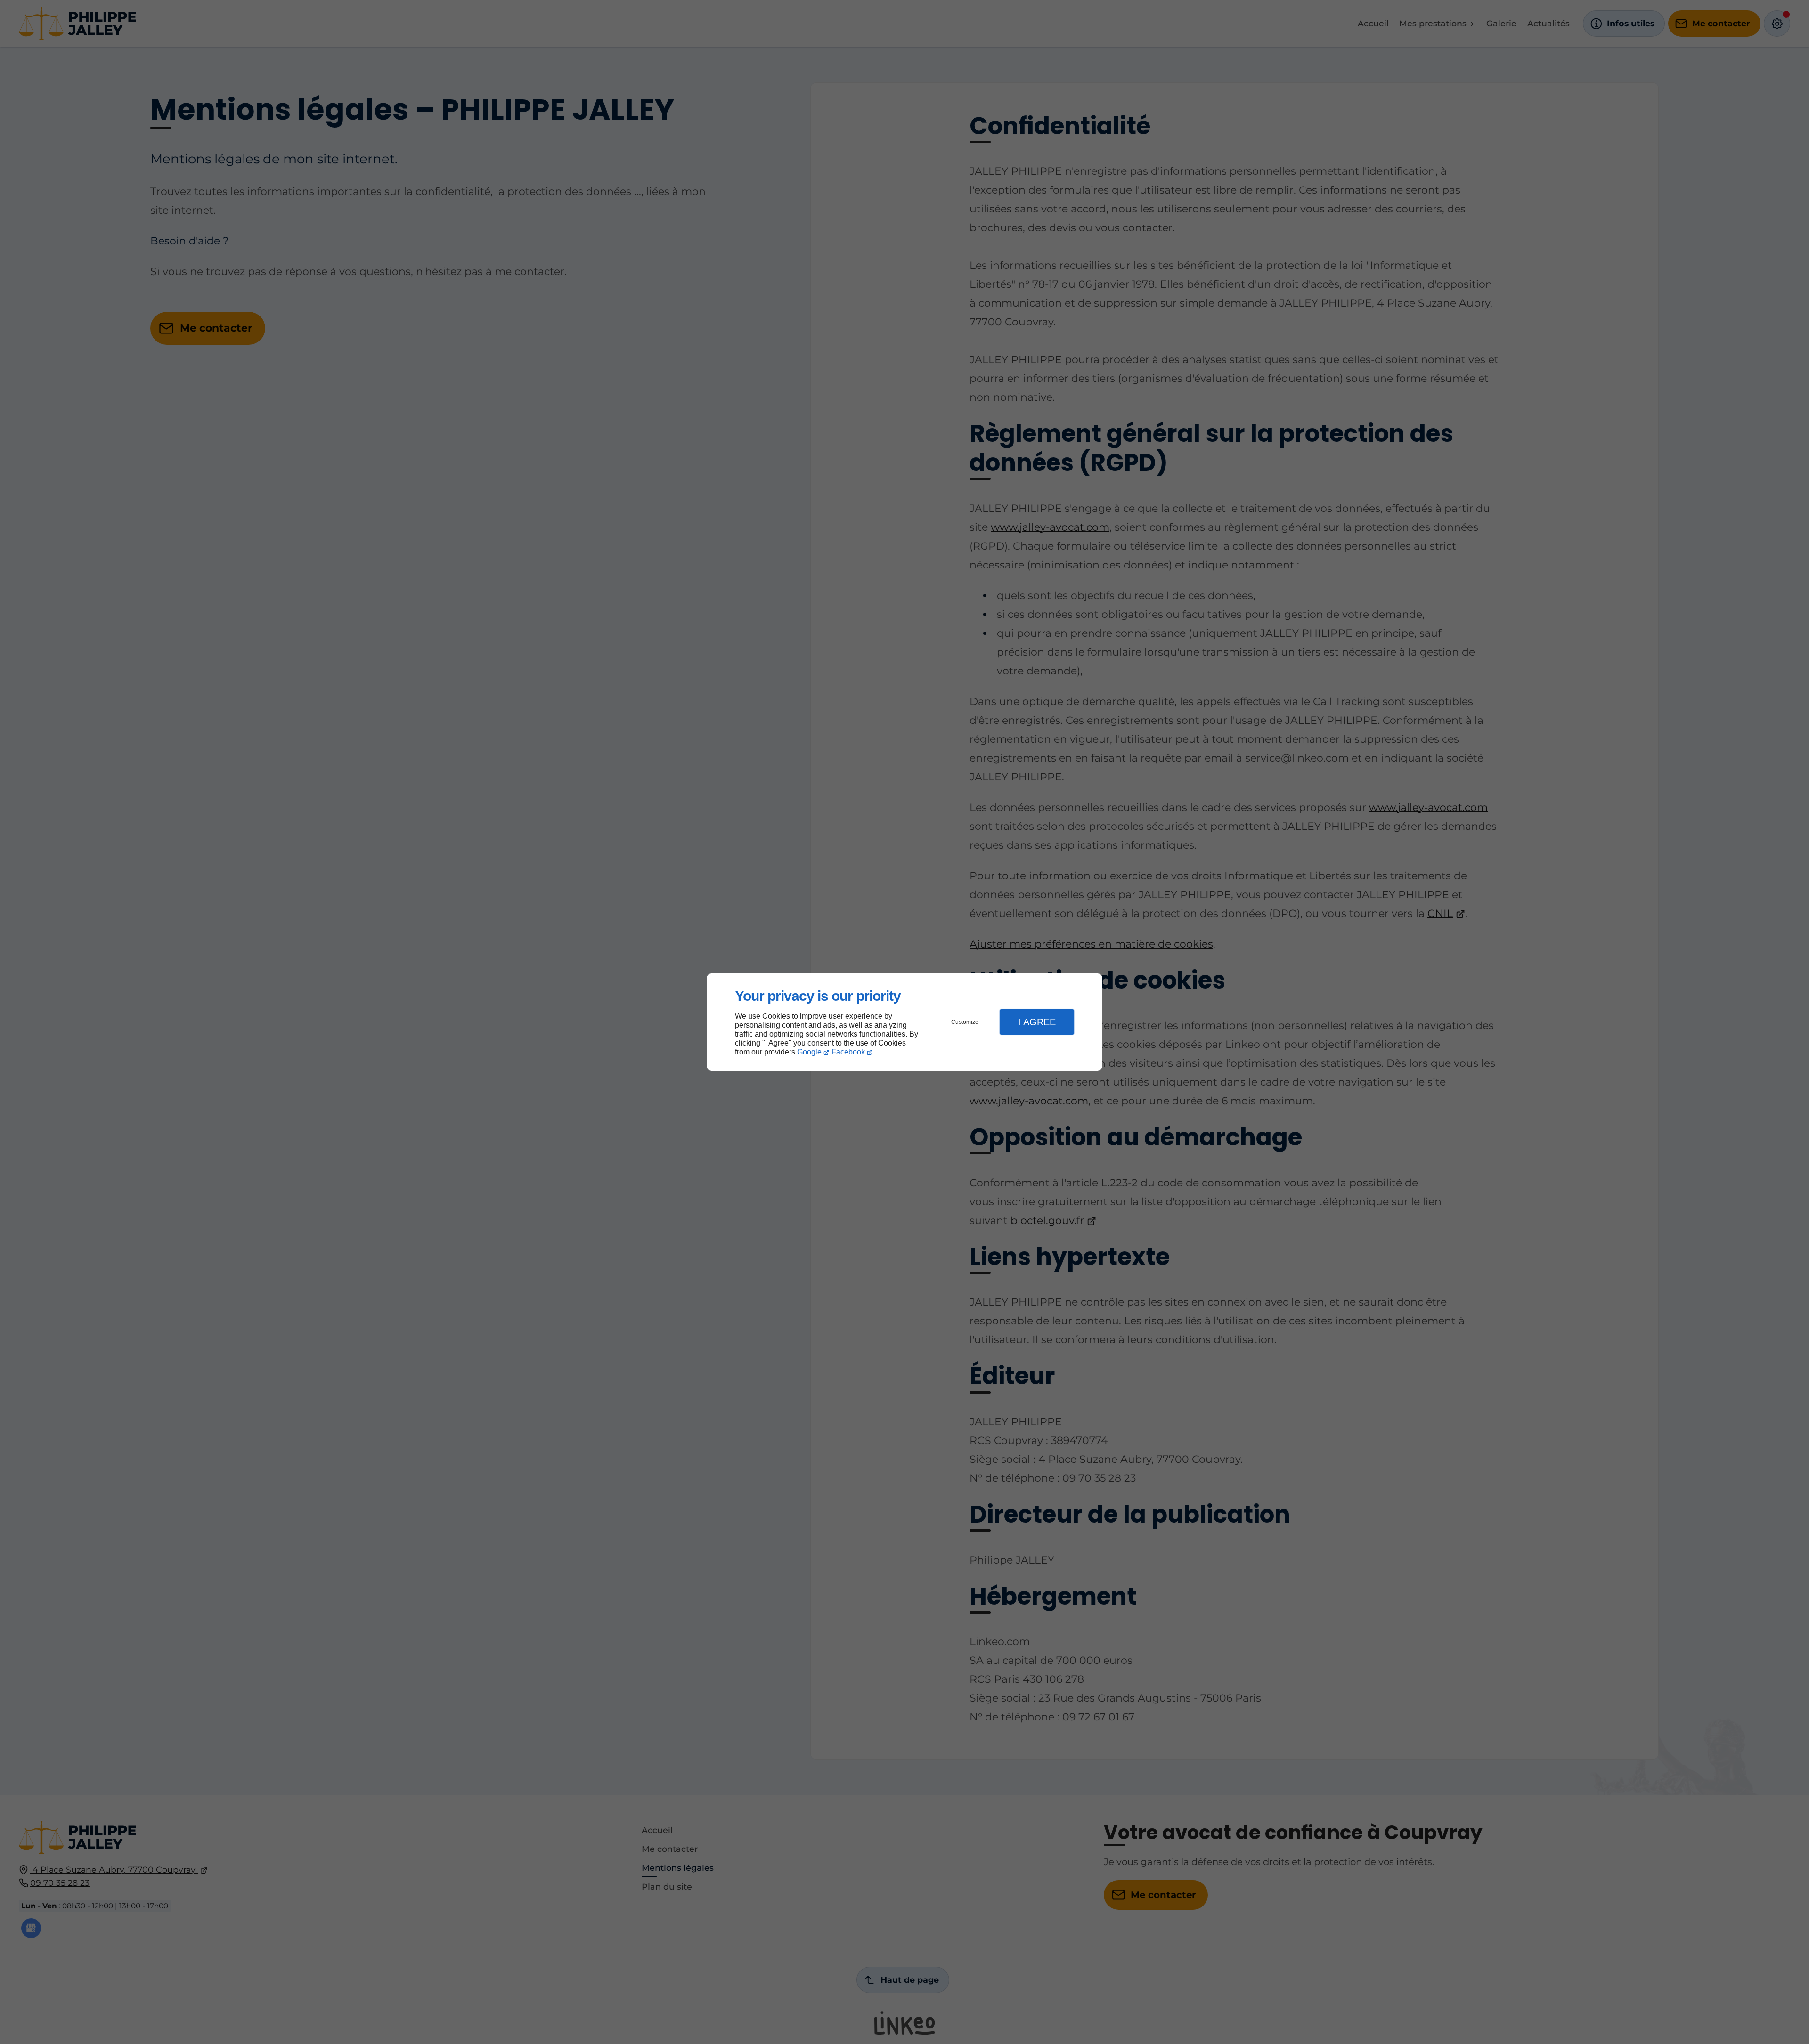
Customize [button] (965, 1022)
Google (809, 1052)
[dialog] (904, 1022)
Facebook (848, 1052)
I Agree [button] (1037, 1022)
